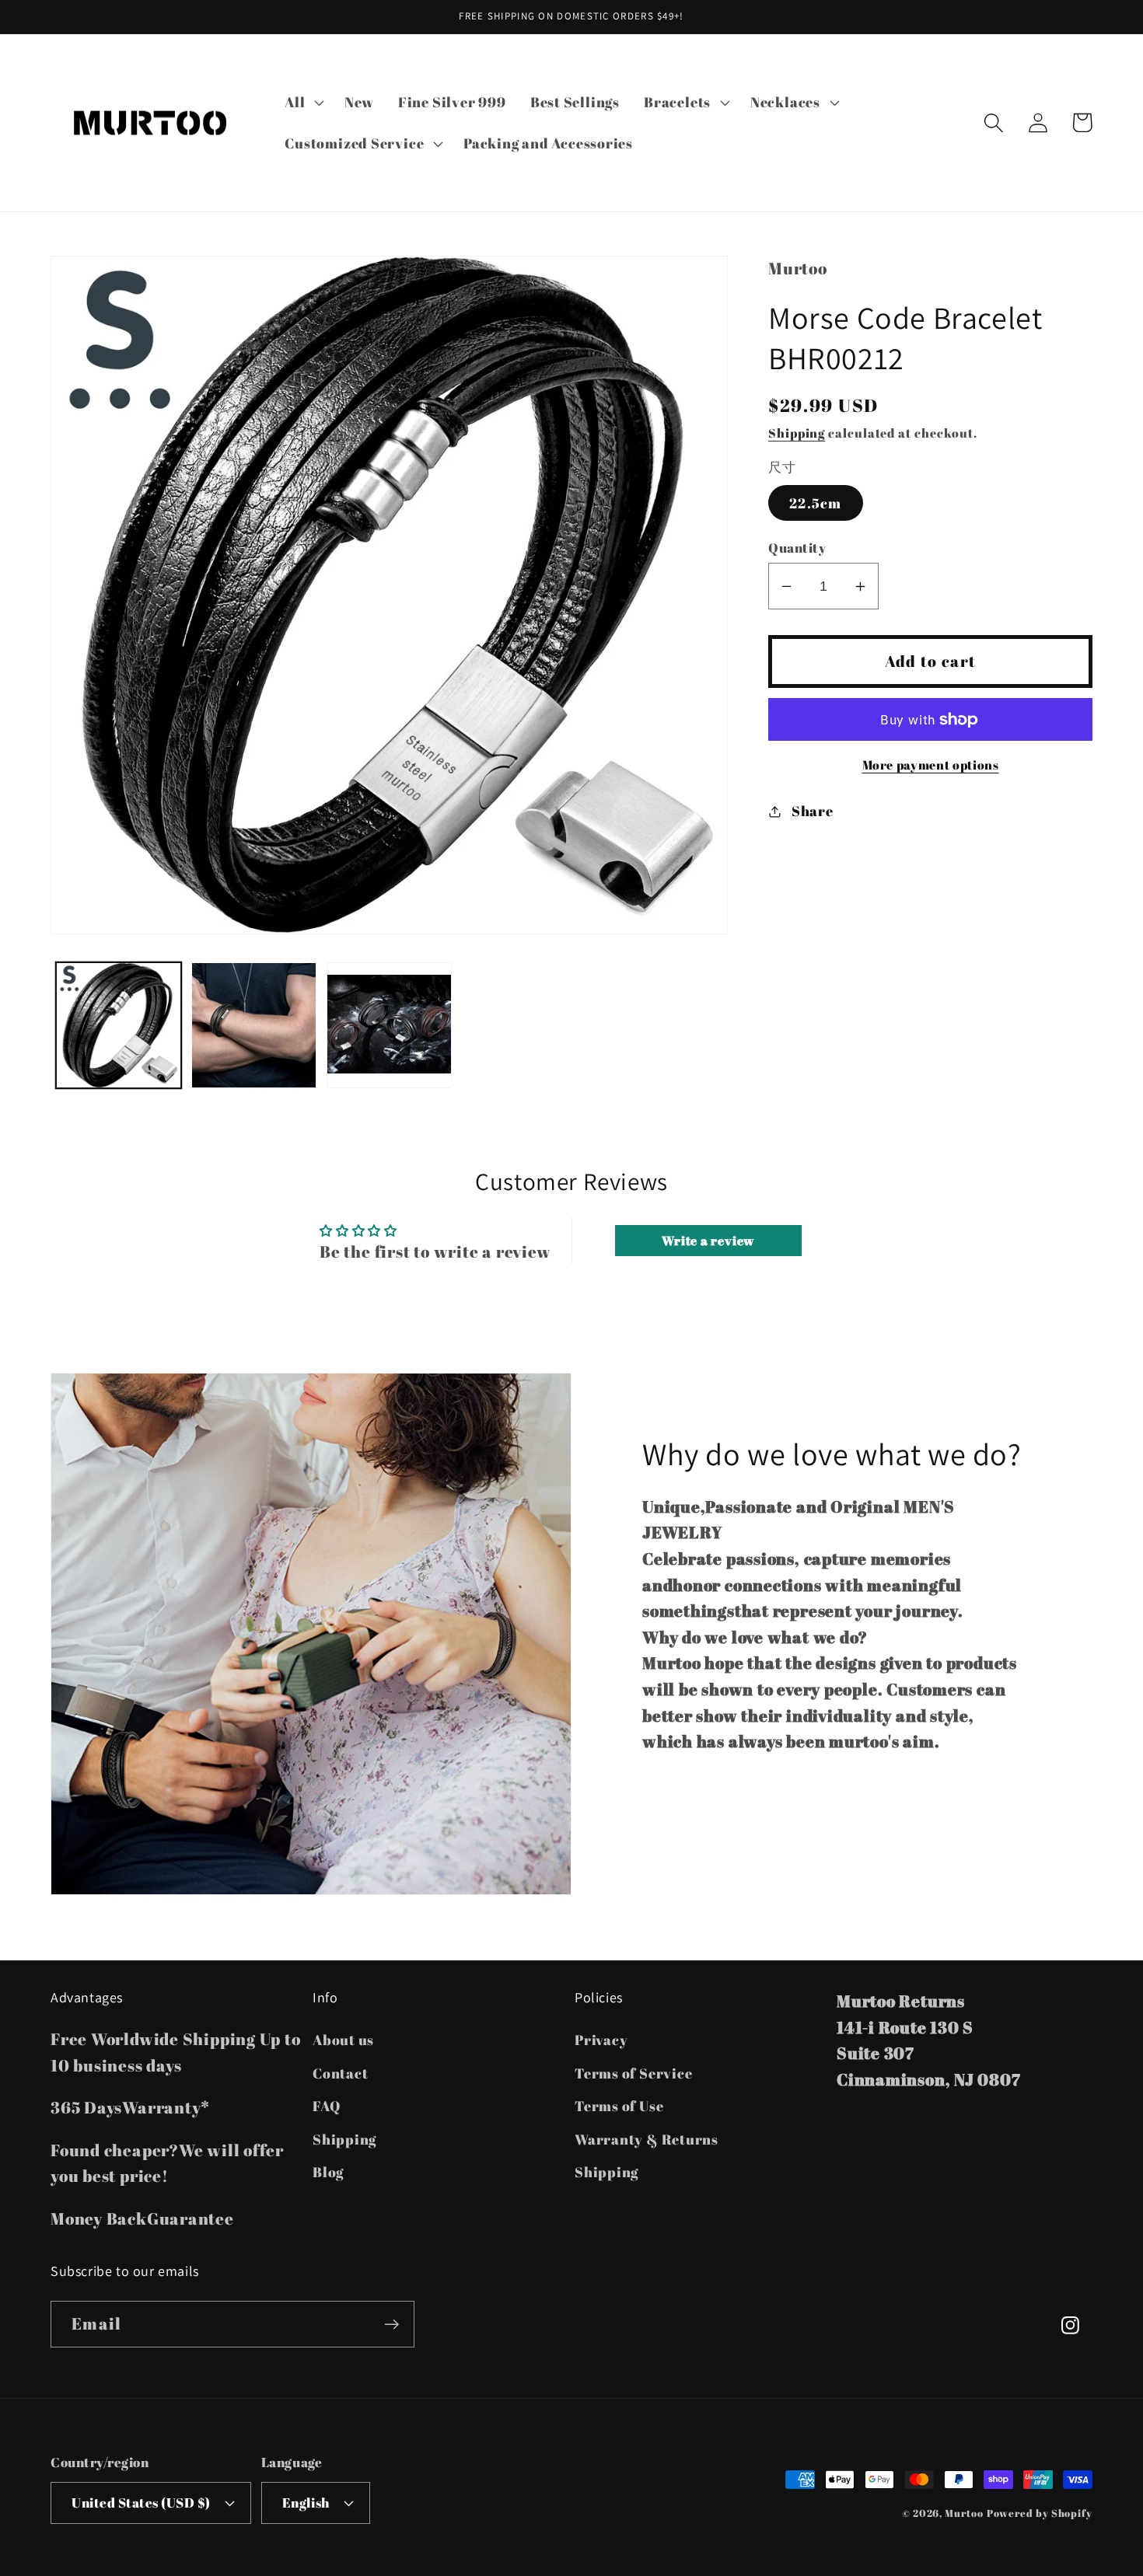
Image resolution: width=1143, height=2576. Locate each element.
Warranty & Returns (647, 2139)
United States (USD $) (141, 2503)
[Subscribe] (391, 2325)
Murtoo (964, 2513)
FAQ (326, 2106)
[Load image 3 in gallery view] (389, 1025)
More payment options (931, 765)
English (306, 2503)
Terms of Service (633, 2073)
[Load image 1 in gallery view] (119, 1025)
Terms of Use (619, 2106)
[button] (303, 102)
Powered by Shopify (1040, 2513)
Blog (328, 2172)
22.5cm (816, 503)
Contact (340, 2073)
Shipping (797, 433)
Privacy (601, 2040)
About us (343, 2040)
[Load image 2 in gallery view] (254, 1025)
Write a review (708, 1241)
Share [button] (813, 811)
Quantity (797, 548)
